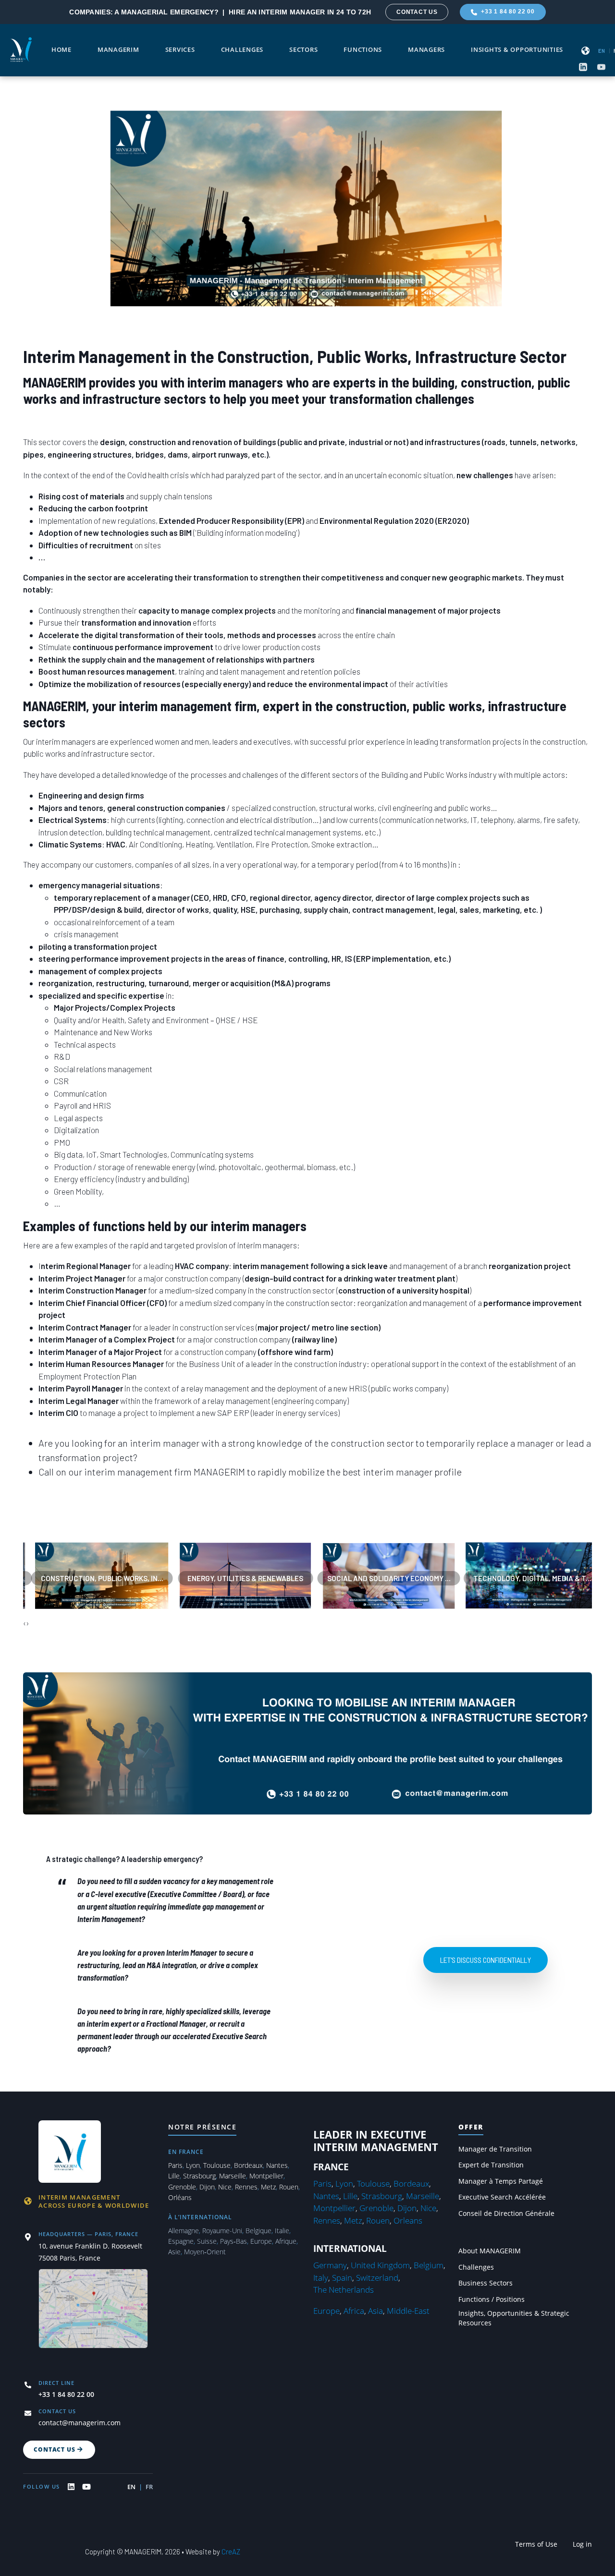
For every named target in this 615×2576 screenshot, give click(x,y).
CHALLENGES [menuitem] (242, 50)
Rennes (246, 2187)
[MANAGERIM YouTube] (86, 2487)
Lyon (193, 2165)
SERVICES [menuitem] (180, 50)
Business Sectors (486, 2283)
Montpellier (266, 2176)
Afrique (286, 2241)
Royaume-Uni (222, 2231)
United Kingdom (380, 2265)
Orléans (180, 2197)
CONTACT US (417, 12)
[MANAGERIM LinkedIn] (71, 2487)
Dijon (207, 2187)
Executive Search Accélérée (502, 2197)
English (602, 51)
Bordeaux (248, 2165)
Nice (225, 2187)
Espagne (181, 2241)
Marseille (233, 2176)
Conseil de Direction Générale (506, 2213)
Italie (282, 2231)
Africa (354, 2311)
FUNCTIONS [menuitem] (363, 50)
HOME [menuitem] (61, 50)
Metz (268, 2187)
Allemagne (184, 2231)
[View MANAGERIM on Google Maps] (93, 2315)
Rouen (289, 2187)
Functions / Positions (492, 2299)
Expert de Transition (491, 2165)
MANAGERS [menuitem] (426, 50)
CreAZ (231, 2552)
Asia (375, 2311)
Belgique (258, 2231)
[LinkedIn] (583, 67)
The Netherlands (344, 2290)
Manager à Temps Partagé (501, 2181)
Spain (342, 2278)
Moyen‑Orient (205, 2252)
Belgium (429, 2265)
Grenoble (182, 2187)
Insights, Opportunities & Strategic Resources (514, 2318)
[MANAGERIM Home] (71, 2150)
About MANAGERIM (490, 2251)
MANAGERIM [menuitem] (118, 50)
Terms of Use (536, 2544)
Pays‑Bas (234, 2241)
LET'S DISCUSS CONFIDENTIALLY (486, 1960)
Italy (321, 2278)
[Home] (21, 49)
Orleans (408, 2220)
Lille (174, 2176)
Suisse (207, 2241)
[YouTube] (601, 67)
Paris (175, 2165)
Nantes (277, 2165)
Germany (330, 2265)
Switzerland (377, 2278)
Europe (261, 2241)
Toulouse (217, 2165)
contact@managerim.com (80, 2423)
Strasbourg (199, 2176)
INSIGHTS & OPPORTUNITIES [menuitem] (517, 50)
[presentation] (25, 1623)
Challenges (476, 2267)
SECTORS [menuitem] (303, 50)
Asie (174, 2252)
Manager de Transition (495, 2149)
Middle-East (408, 2311)
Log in (582, 2544)
